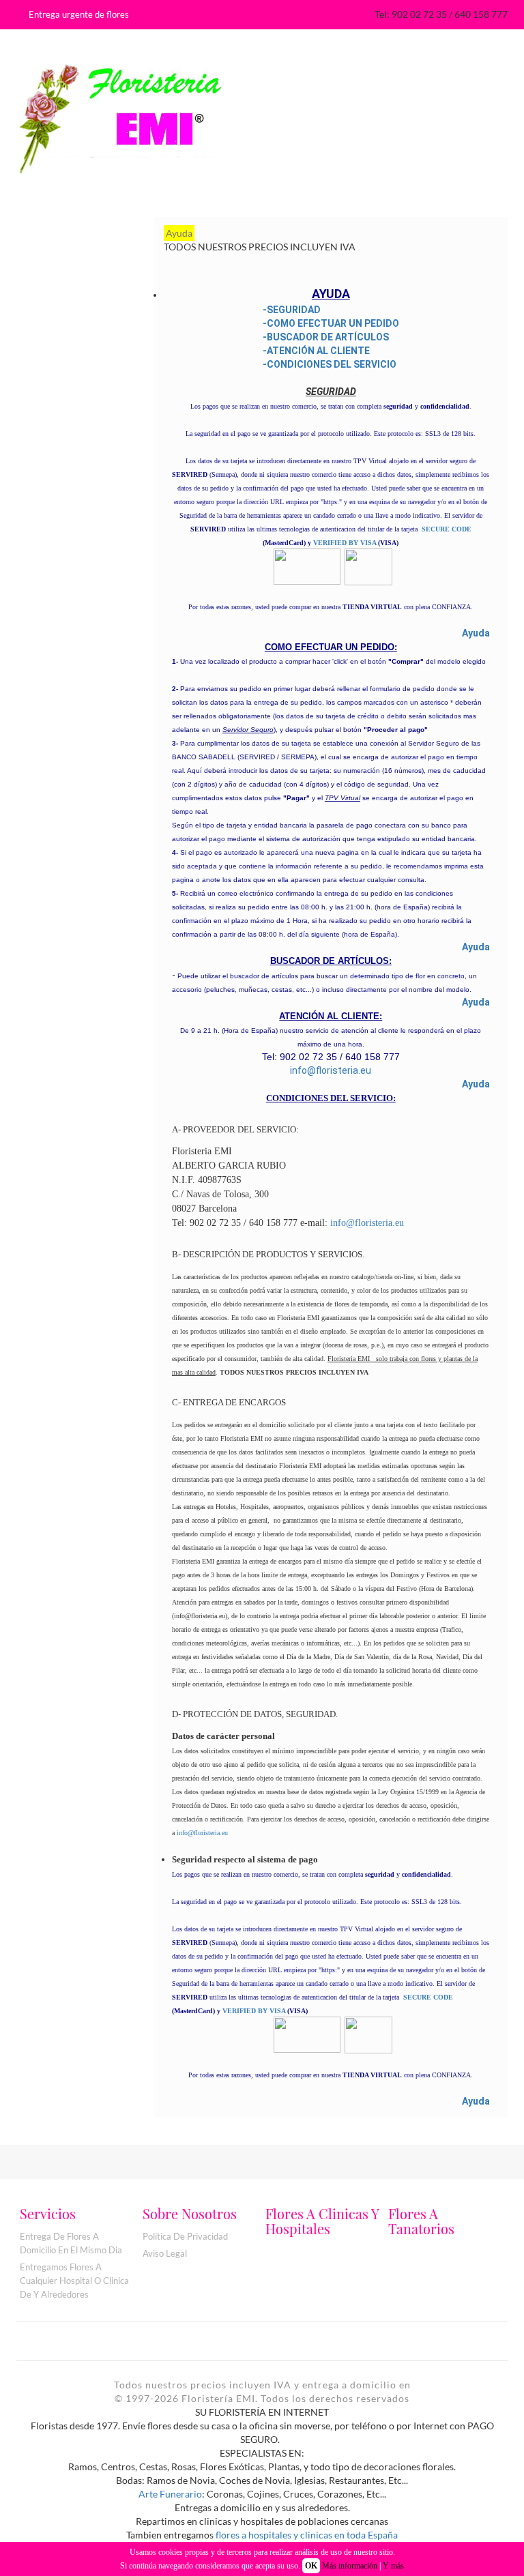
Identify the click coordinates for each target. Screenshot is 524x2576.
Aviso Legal (165, 2253)
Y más (393, 2566)
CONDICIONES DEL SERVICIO (332, 364)
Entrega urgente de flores (79, 14)
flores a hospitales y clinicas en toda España (307, 2535)
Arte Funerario (170, 2494)
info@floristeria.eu (331, 1070)
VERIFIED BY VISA (345, 543)
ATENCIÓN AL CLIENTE (318, 351)
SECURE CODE (447, 529)
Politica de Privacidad (185, 2236)
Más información (350, 2566)
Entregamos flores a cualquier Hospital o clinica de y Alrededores (74, 2281)
